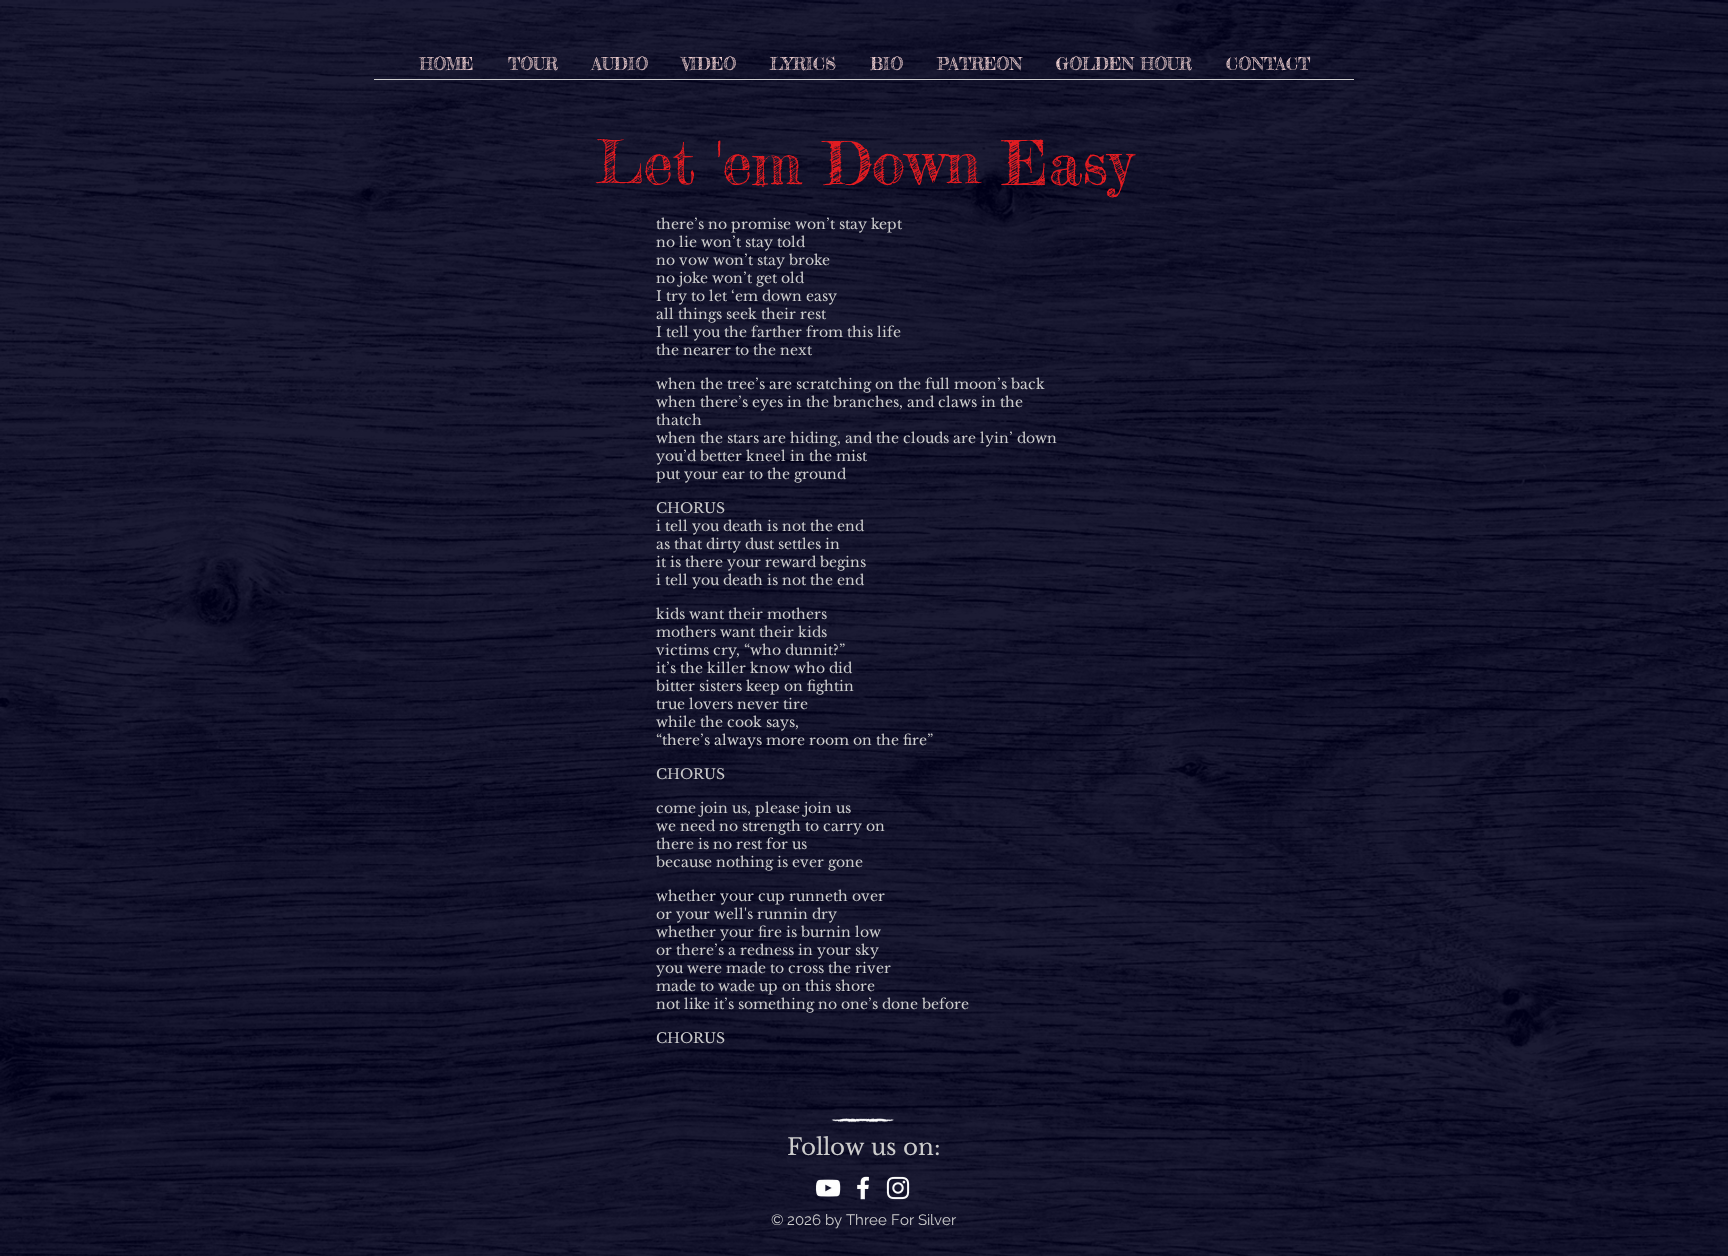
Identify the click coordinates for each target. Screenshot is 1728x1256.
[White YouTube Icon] (828, 1188)
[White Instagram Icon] (898, 1188)
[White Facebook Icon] (863, 1188)
